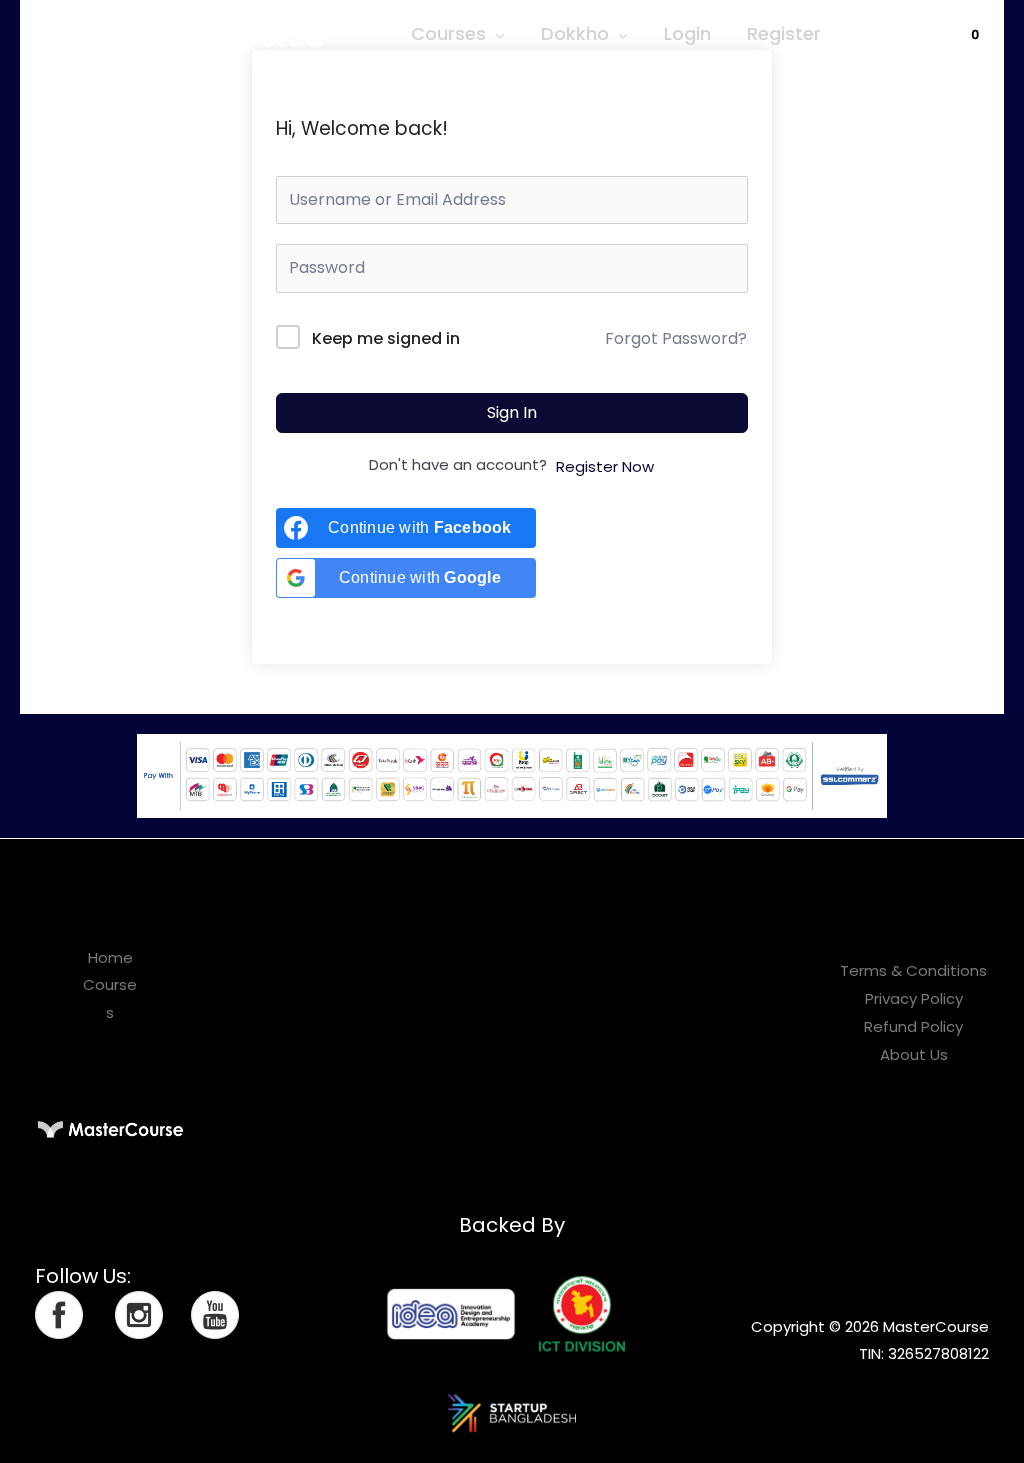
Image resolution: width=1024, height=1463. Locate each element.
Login (687, 33)
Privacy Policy (914, 998)
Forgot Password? (676, 338)
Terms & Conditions (913, 970)
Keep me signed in (386, 338)
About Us (914, 1054)
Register (784, 33)
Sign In (512, 412)
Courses (448, 33)
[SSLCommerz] (512, 774)
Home (110, 957)
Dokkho (575, 33)
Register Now (605, 466)
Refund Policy (913, 1026)
